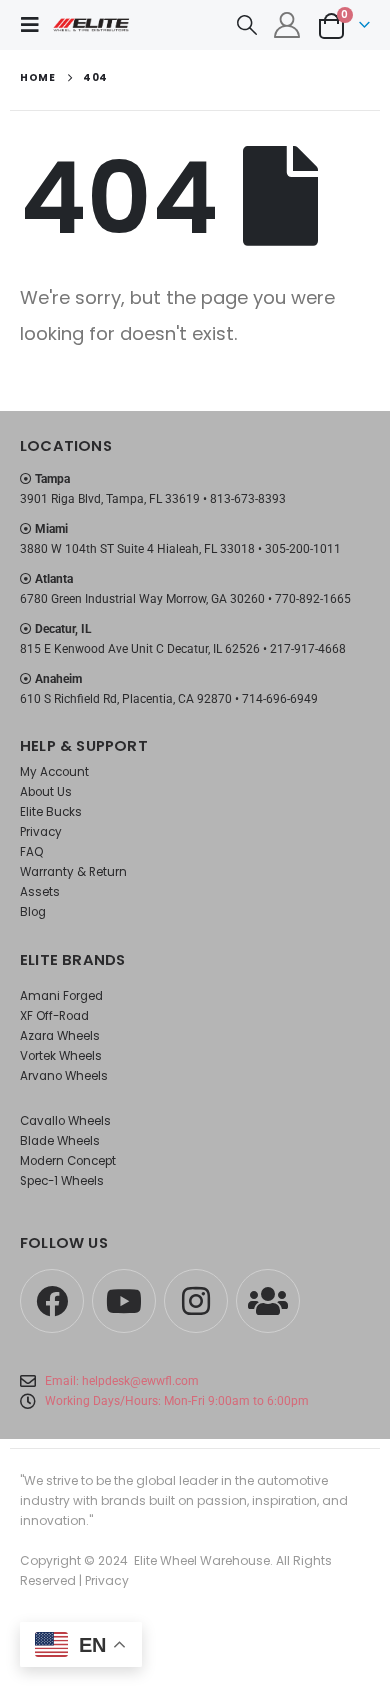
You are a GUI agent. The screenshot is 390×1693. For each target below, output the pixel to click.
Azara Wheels (60, 1036)
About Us (46, 792)
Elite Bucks (51, 812)
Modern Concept (68, 1161)
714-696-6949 (280, 699)
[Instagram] (196, 1301)
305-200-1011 (303, 549)
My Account (54, 772)
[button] (36, 25)
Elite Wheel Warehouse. (203, 1560)
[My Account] (287, 25)
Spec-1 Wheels (62, 1181)
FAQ (31, 852)
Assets (40, 892)
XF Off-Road (54, 1016)
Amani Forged (61, 996)
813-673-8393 (248, 499)
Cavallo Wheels (65, 1121)
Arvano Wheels (64, 1076)
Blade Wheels (60, 1141)
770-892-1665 (313, 599)
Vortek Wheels (61, 1056)
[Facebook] (52, 1301)
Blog (33, 912)
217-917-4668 (308, 649)
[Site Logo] (92, 25)
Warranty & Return (73, 872)
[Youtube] (124, 1301)
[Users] (268, 1301)
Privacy (41, 832)
